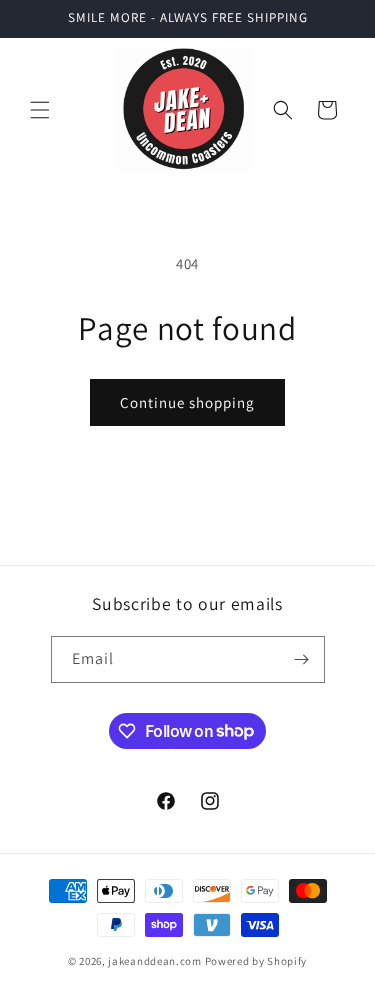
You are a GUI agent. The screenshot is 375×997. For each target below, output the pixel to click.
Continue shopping (187, 402)
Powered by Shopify (256, 961)
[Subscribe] (302, 659)
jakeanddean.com (155, 961)
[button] (40, 110)
